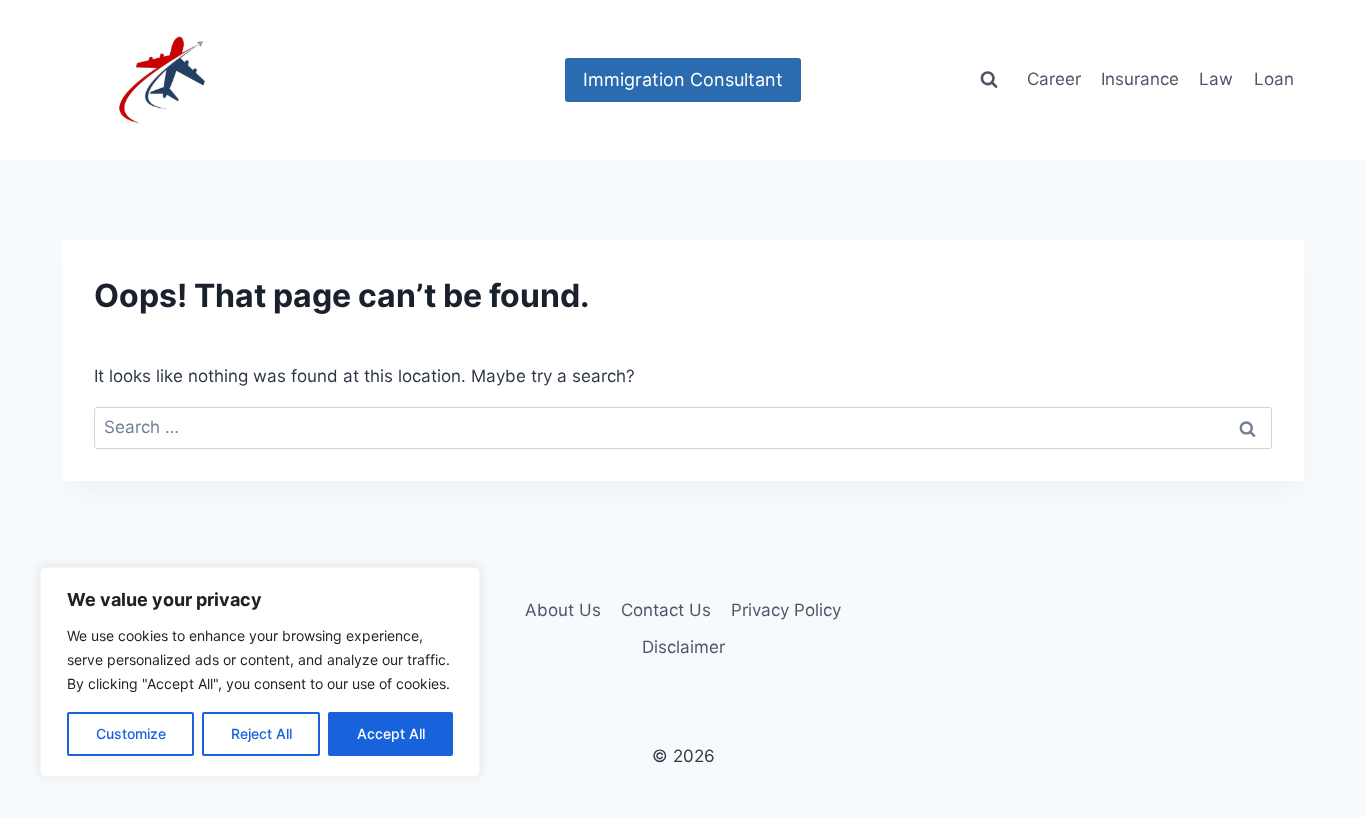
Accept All (391, 733)
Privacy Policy (786, 610)
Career (1054, 79)
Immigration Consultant (683, 79)
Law (1216, 79)
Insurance (1140, 79)
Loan (1274, 79)
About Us (563, 610)
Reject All (261, 733)
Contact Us (666, 610)
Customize (131, 733)
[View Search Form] (989, 80)
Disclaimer (683, 647)
